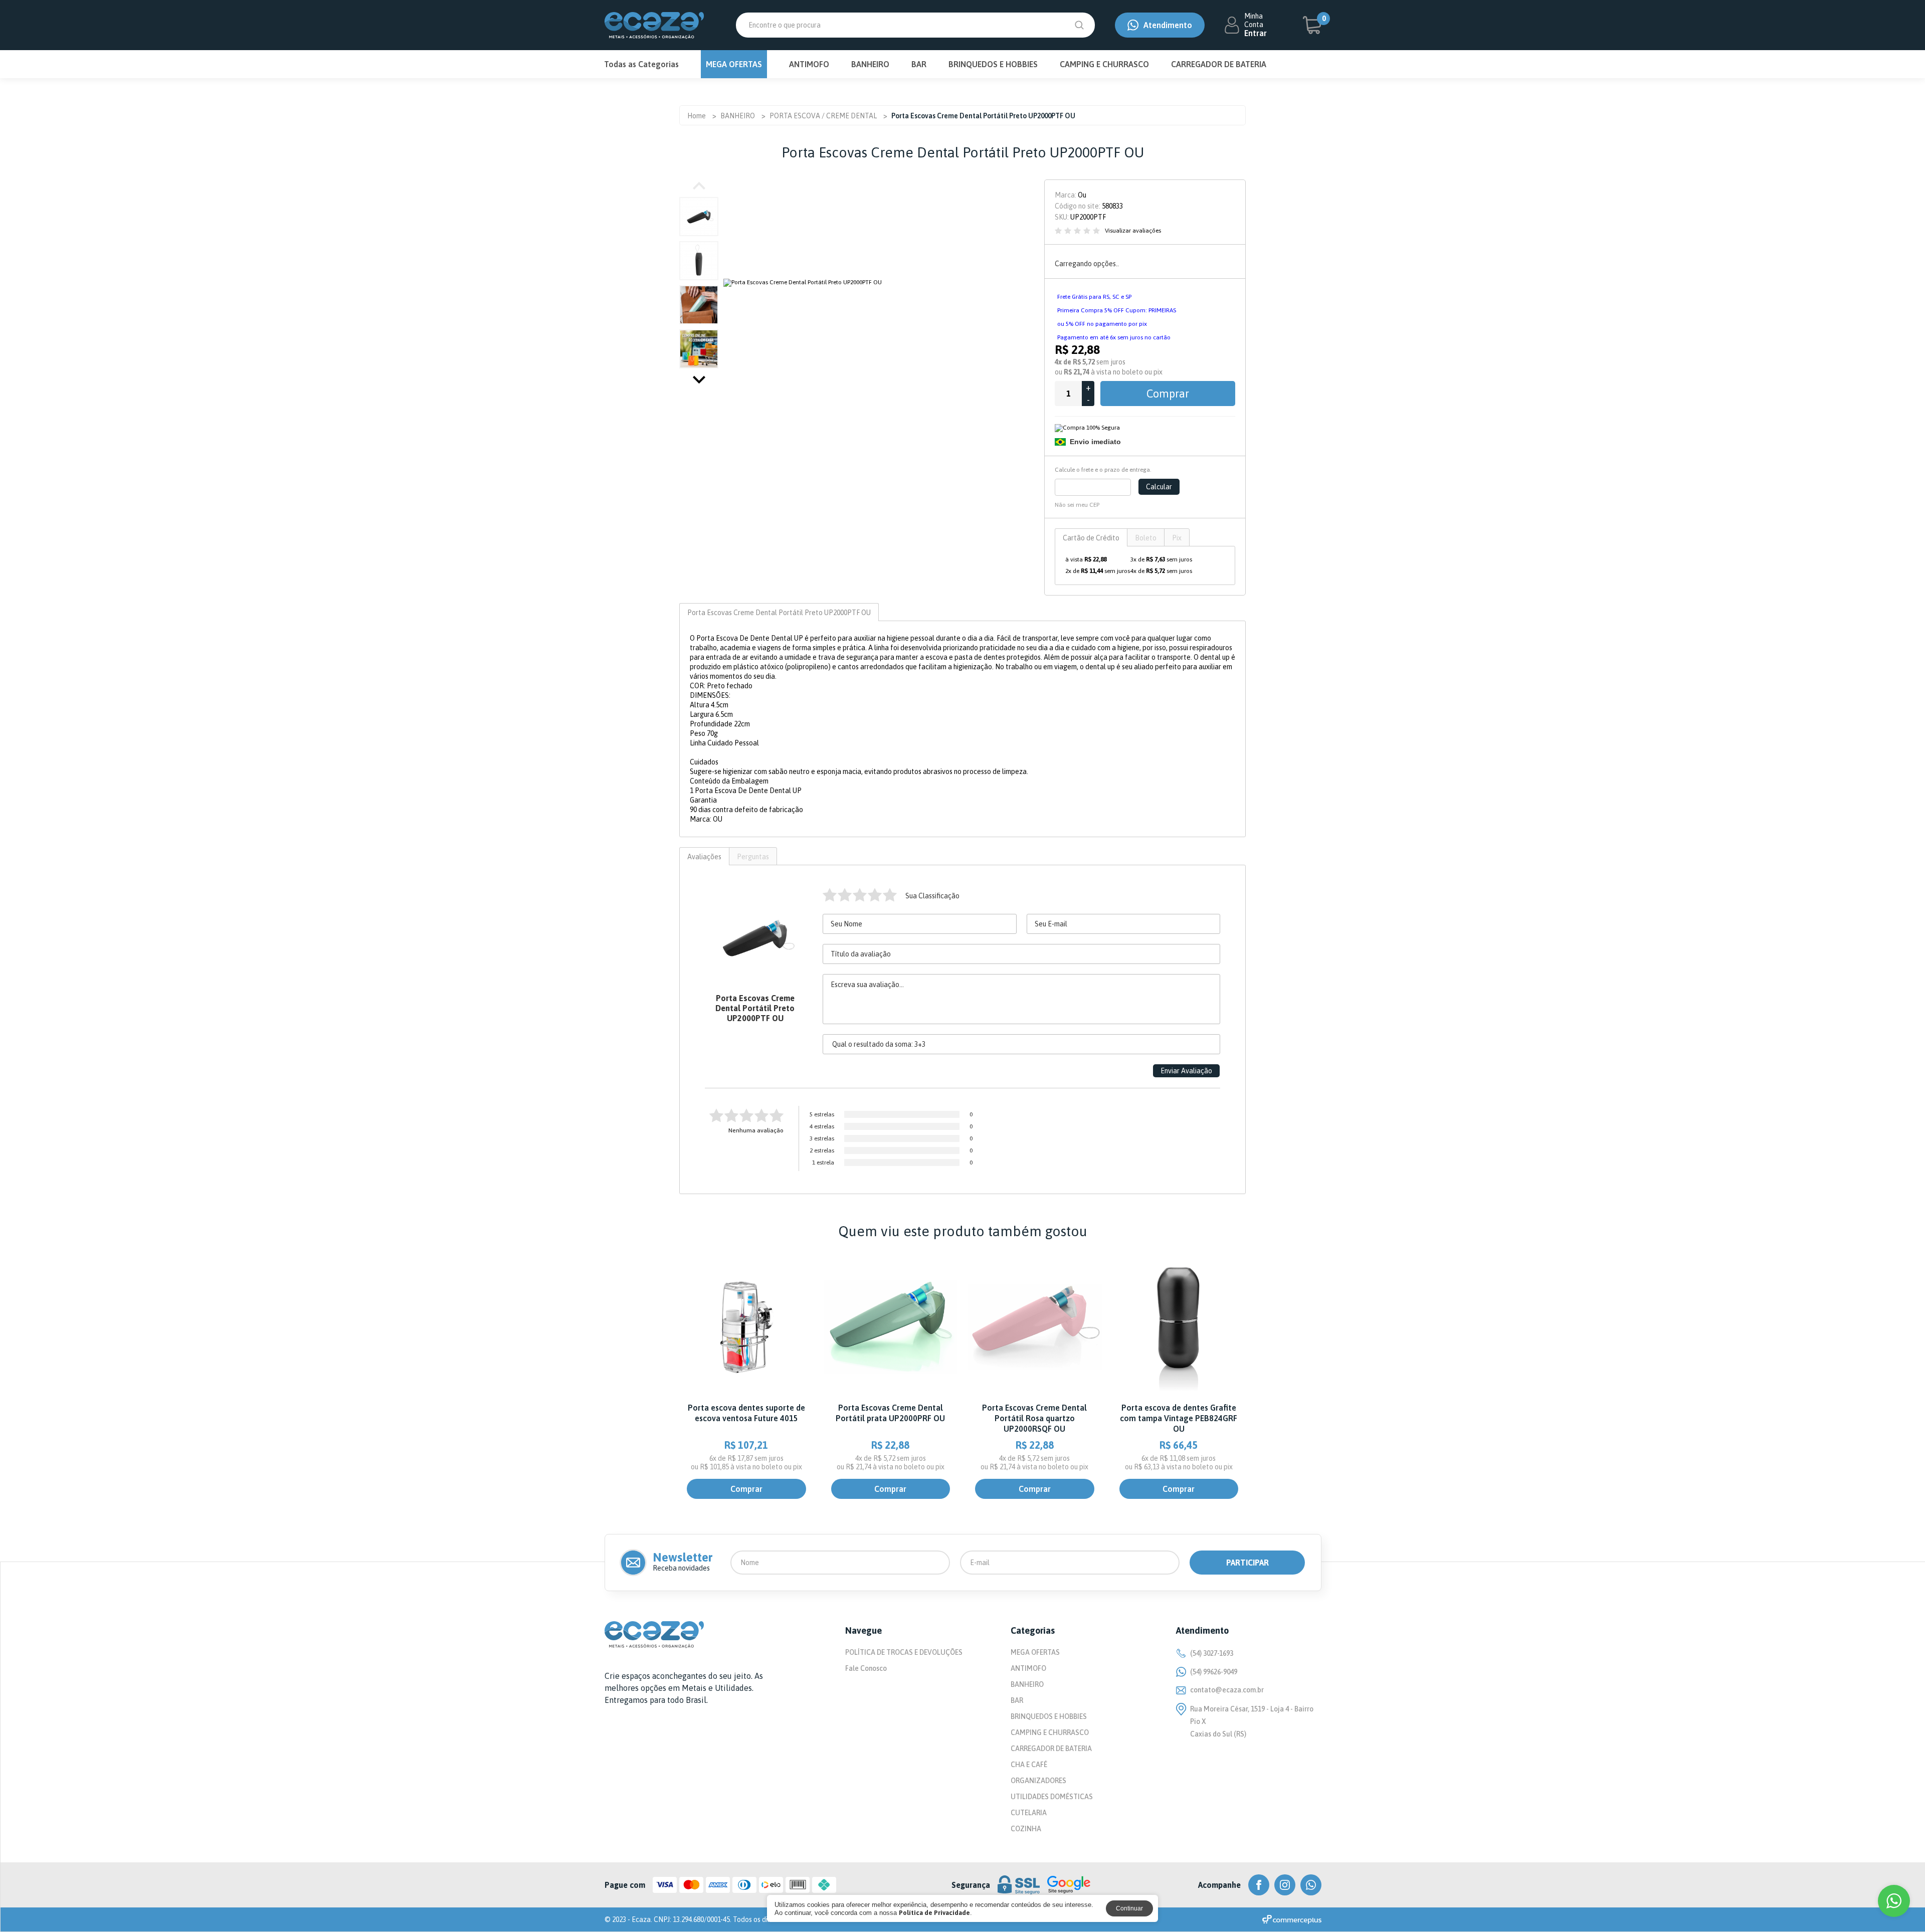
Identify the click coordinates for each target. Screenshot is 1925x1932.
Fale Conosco (866, 1668)
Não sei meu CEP (1077, 505)
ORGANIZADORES (1038, 1781)
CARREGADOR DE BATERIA (1219, 64)
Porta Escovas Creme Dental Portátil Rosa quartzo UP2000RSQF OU (1034, 1418)
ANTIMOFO (809, 64)
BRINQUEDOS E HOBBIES (993, 64)
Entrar (1256, 33)
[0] (1312, 25)
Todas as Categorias (641, 64)
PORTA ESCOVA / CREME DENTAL (823, 116)
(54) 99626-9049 (1214, 1672)
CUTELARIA (1029, 1813)
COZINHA (1026, 1829)
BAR (919, 64)
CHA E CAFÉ (1029, 1765)
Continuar (1129, 1908)
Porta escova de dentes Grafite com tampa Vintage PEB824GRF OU (1179, 1418)
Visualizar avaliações (1133, 231)
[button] (699, 380)
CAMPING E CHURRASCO (1104, 64)
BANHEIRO (870, 64)
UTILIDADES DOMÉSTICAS (1052, 1797)
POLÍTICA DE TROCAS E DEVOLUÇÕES (904, 1652)
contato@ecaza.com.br (1227, 1690)
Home (697, 116)
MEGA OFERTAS (734, 64)
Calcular (1159, 487)
